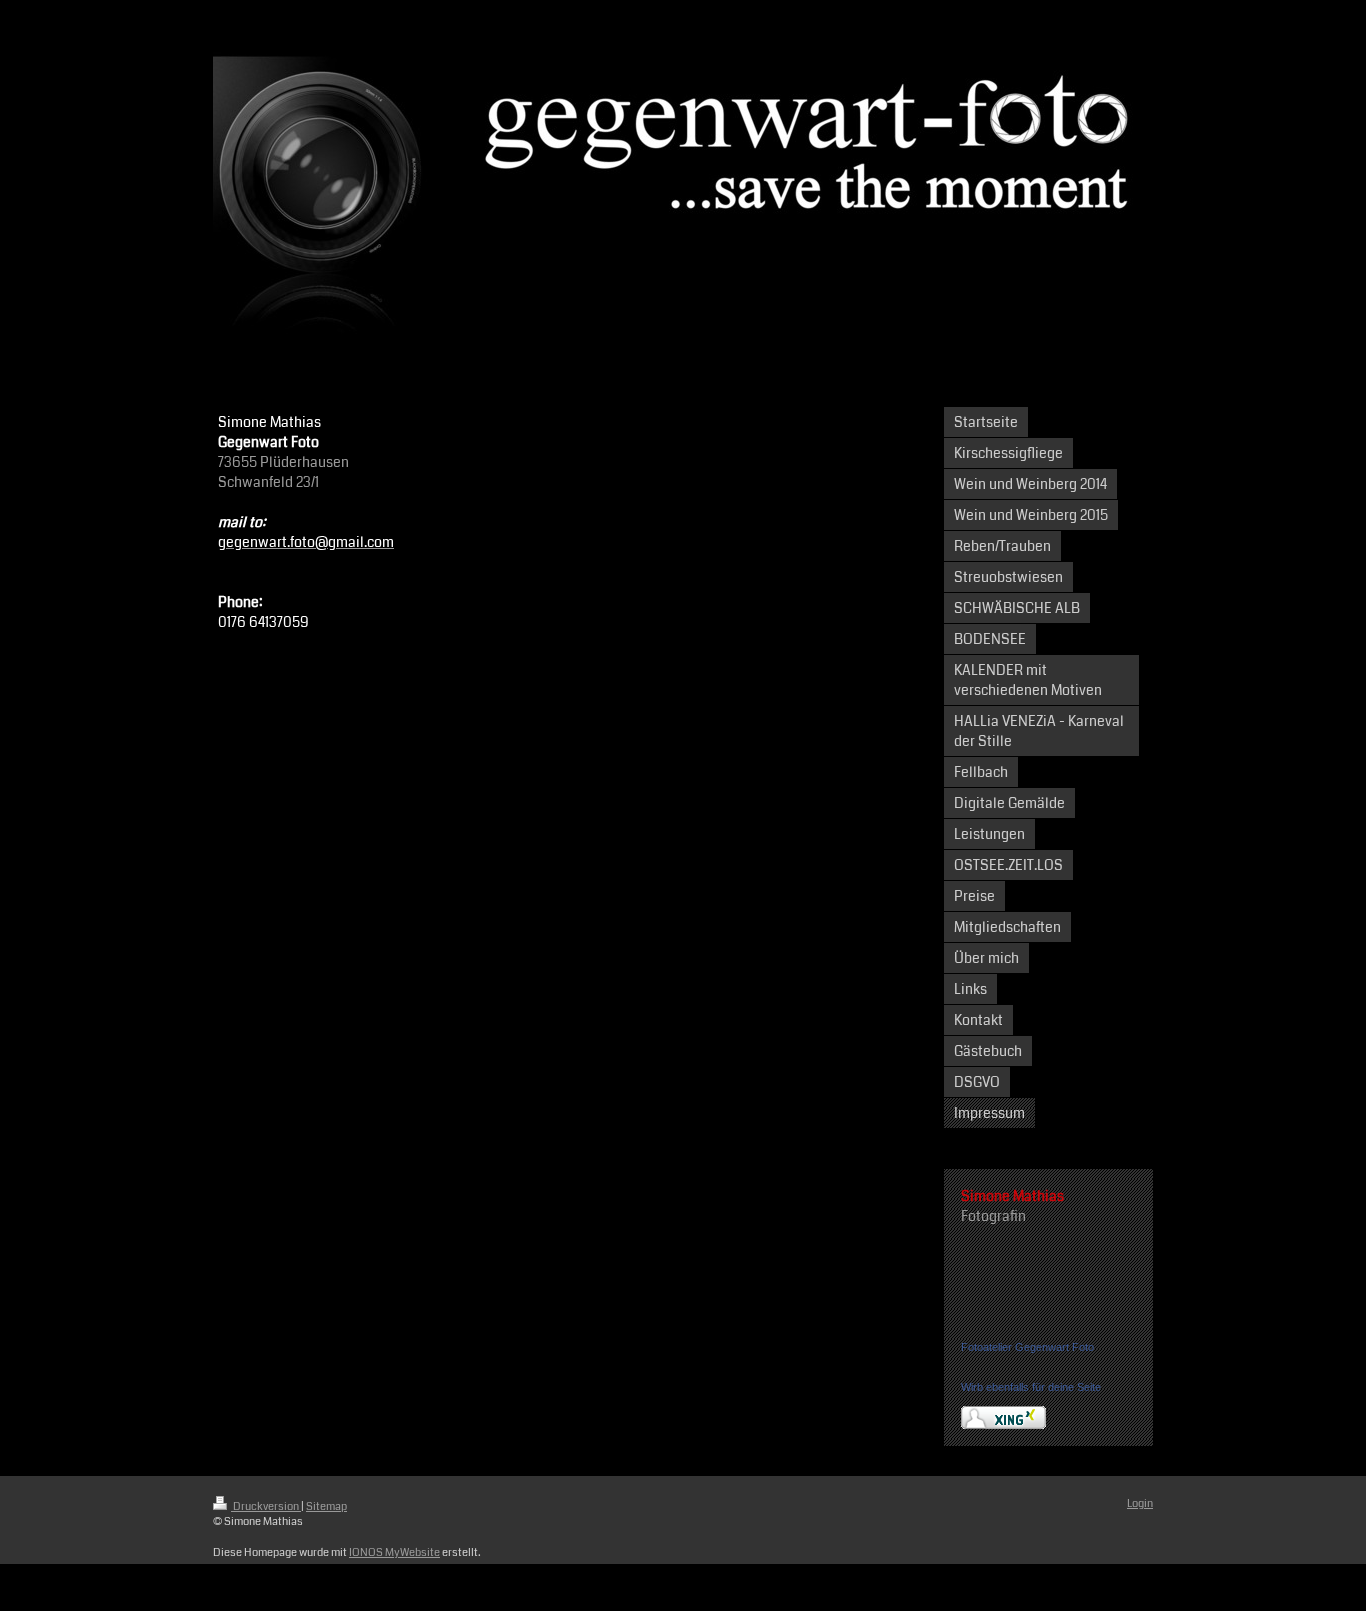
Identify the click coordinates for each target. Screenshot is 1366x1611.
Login (1140, 1503)
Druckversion (266, 1506)
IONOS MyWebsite (394, 1552)
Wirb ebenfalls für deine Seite (1031, 1387)
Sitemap (326, 1506)
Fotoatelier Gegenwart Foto (1027, 1347)
